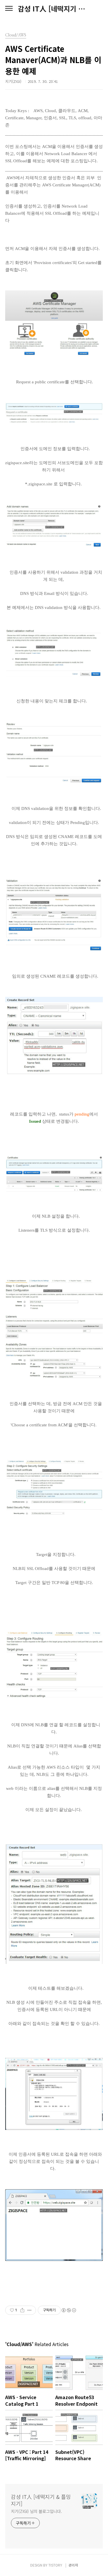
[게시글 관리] (30, 2310)
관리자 (73, 2565)
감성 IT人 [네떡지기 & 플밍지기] (54, 9)
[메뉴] (9, 9)
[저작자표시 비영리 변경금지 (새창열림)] (69, 2310)
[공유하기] (22, 2310)
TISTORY (55, 2565)
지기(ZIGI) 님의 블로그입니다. (36, 2511)
